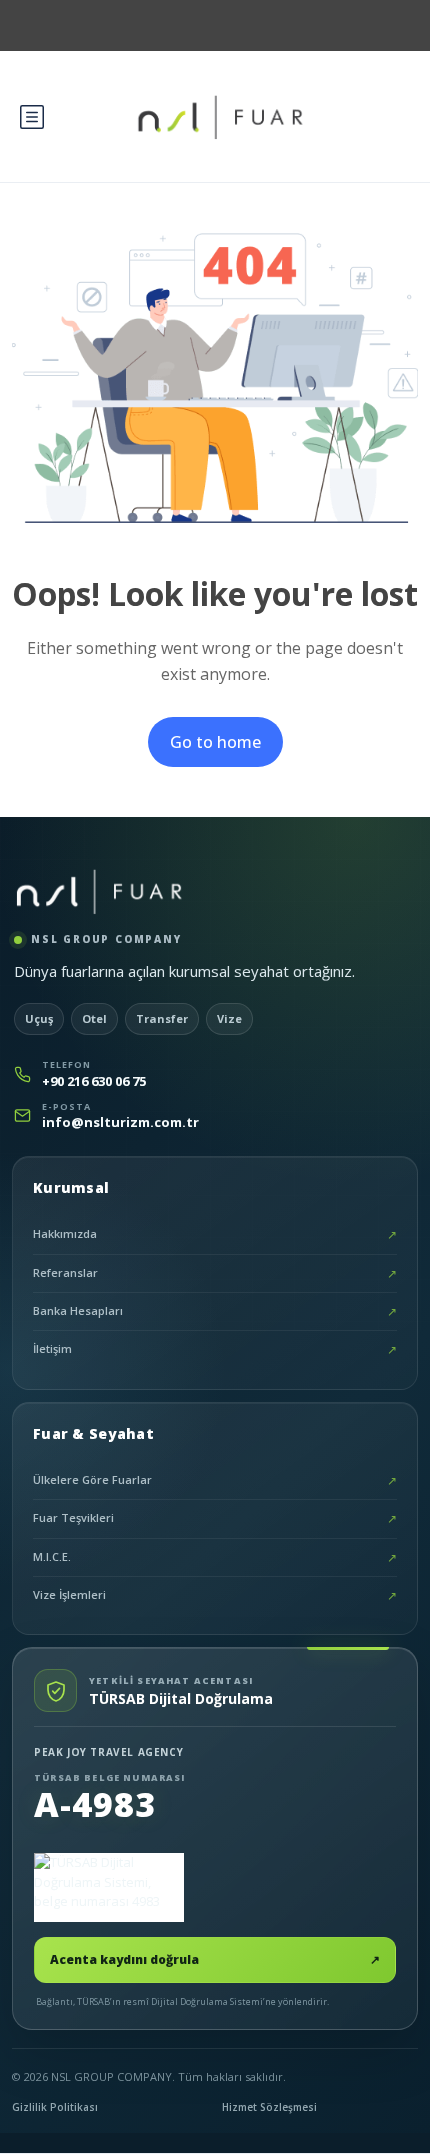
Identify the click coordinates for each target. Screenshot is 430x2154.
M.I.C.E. (215, 1557)
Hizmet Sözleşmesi (269, 2107)
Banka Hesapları (215, 1311)
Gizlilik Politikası (55, 2107)
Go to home (215, 742)
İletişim (215, 1349)
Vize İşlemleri (215, 1595)
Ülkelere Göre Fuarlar (215, 1480)
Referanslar (215, 1273)
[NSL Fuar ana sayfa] (99, 891)
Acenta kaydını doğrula (215, 1959)
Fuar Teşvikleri (215, 1518)
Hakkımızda (215, 1234)
